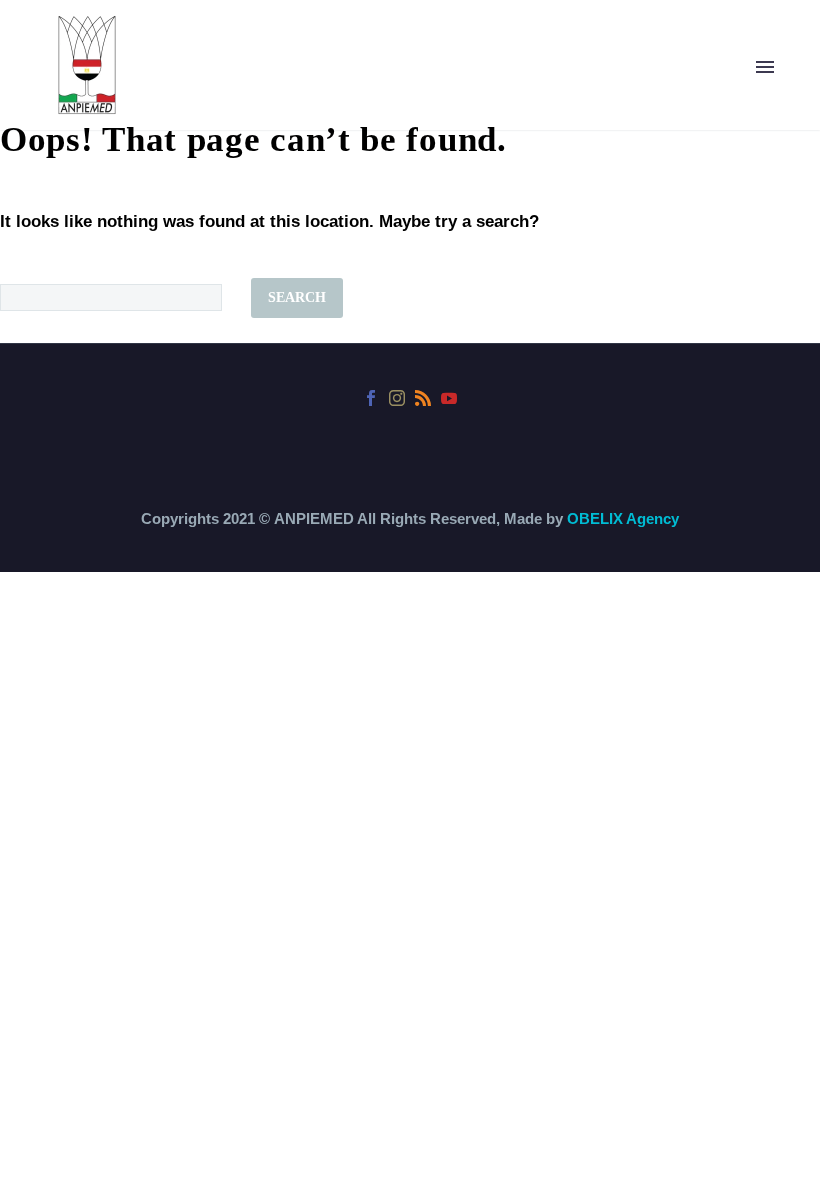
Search (297, 297)
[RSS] (423, 398)
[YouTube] (449, 398)
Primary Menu (765, 67)
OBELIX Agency (623, 518)
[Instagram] (397, 398)
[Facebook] (371, 398)
